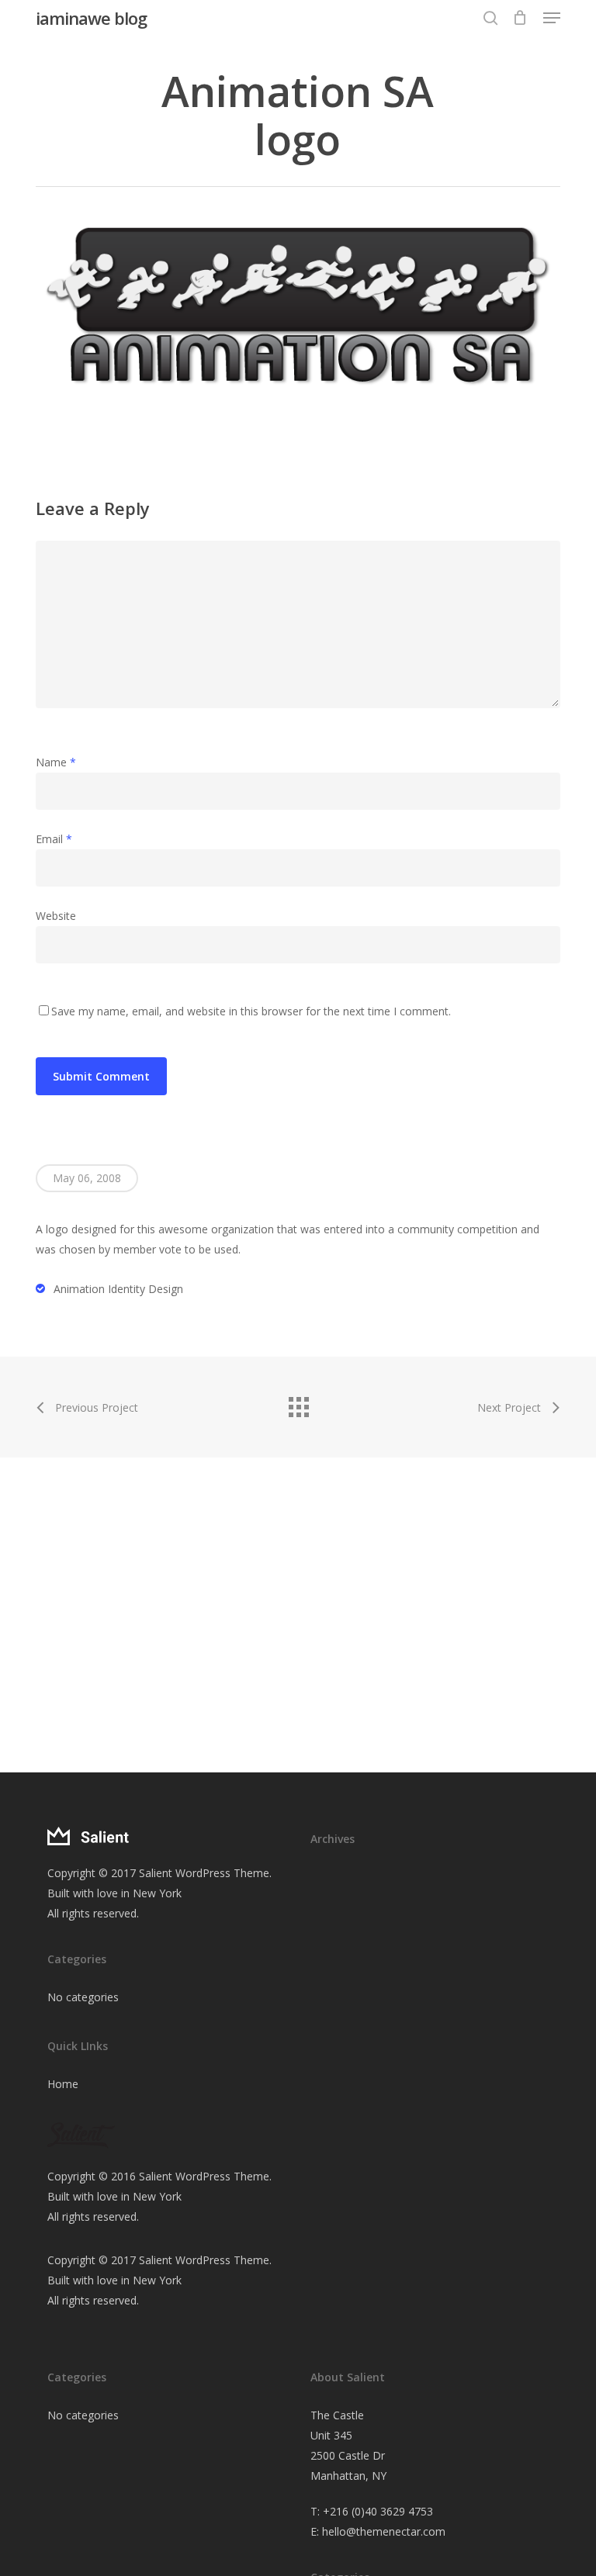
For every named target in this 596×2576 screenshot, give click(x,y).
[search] (490, 18)
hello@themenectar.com (384, 2531)
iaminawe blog (91, 18)
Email (54, 839)
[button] (552, 18)
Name (56, 762)
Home (63, 2084)
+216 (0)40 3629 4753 (378, 2511)
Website (56, 916)
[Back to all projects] (298, 1403)
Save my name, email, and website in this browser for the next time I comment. (251, 1011)
